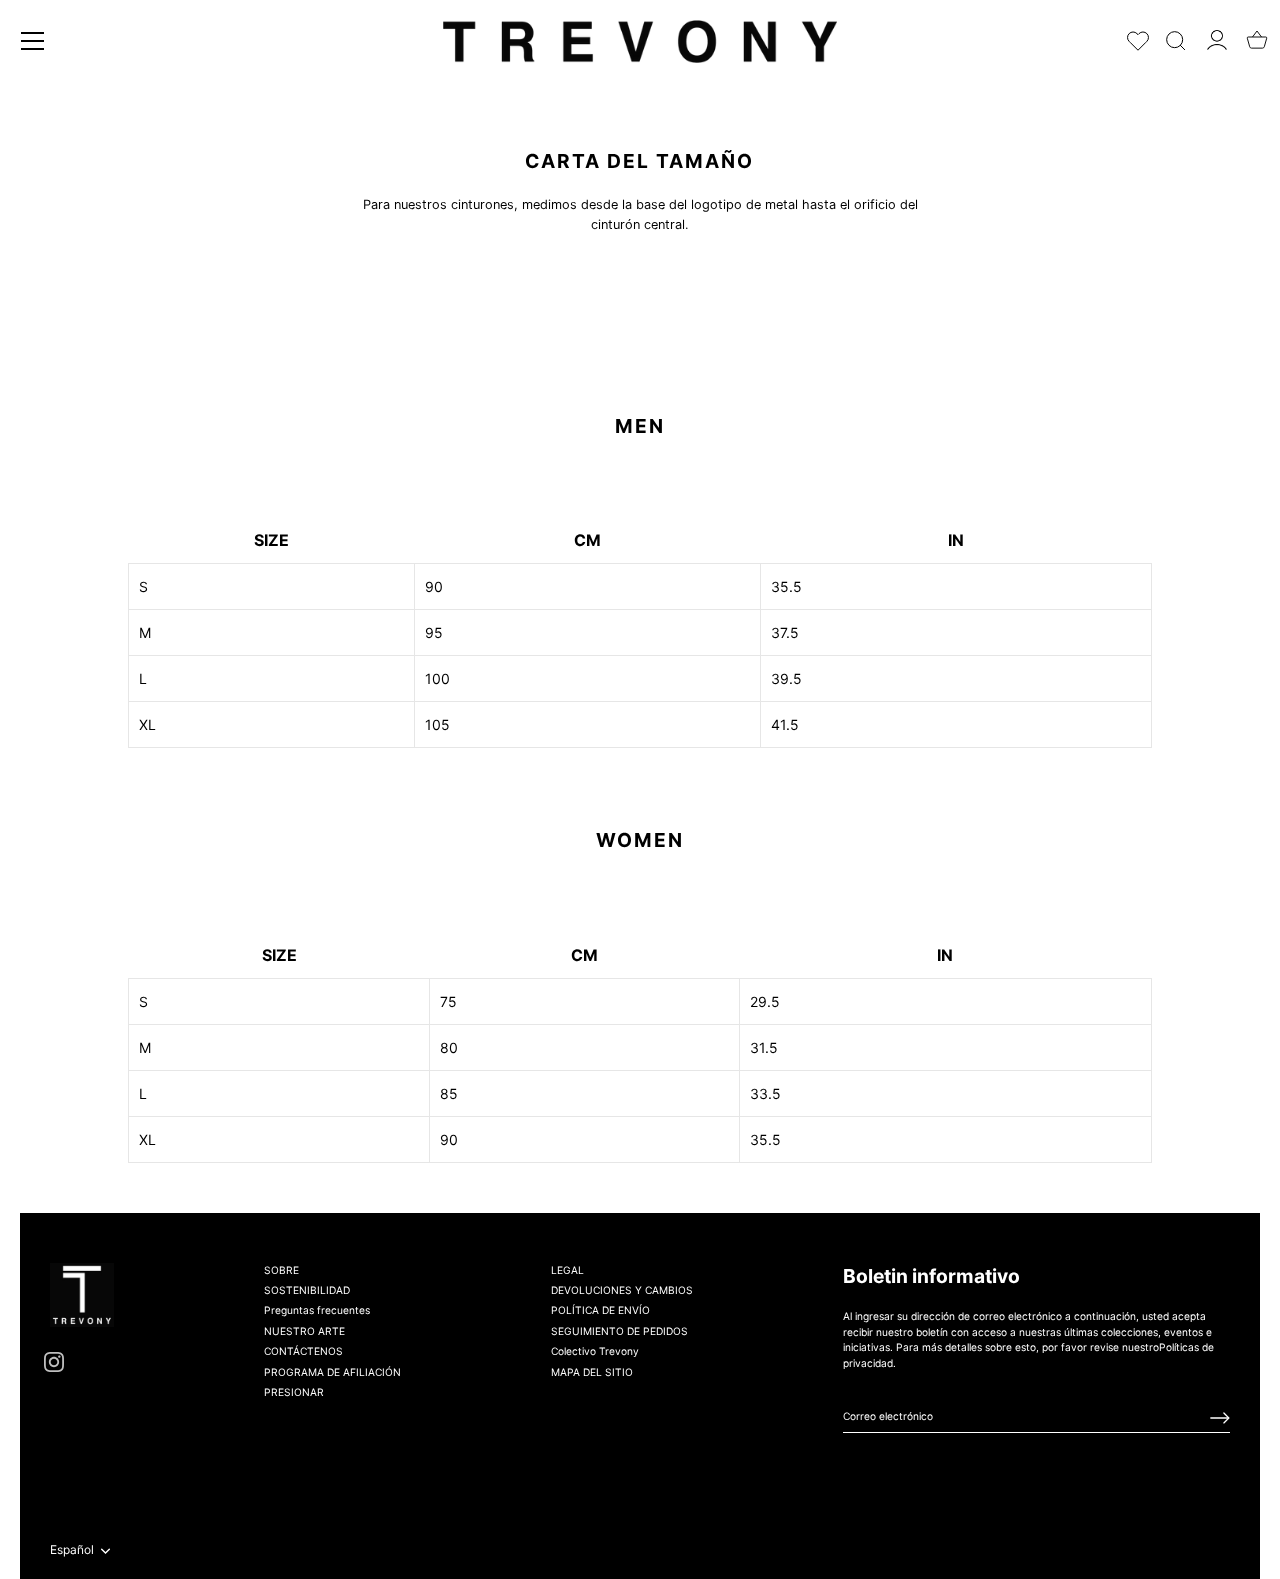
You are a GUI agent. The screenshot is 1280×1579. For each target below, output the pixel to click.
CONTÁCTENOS (303, 1352)
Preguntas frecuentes (317, 1311)
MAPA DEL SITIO (592, 1373)
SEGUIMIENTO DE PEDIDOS (619, 1332)
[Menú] (33, 41)
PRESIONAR (294, 1393)
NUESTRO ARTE (304, 1332)
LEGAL (567, 1270)
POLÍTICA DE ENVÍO (600, 1311)
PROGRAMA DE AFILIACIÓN (332, 1373)
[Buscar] (1176, 36)
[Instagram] (54, 1361)
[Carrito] (1257, 34)
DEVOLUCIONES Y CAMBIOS (622, 1291)
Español (72, 1551)
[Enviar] (1220, 1418)
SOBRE (281, 1270)
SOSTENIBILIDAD (307, 1291)
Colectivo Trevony (595, 1352)
